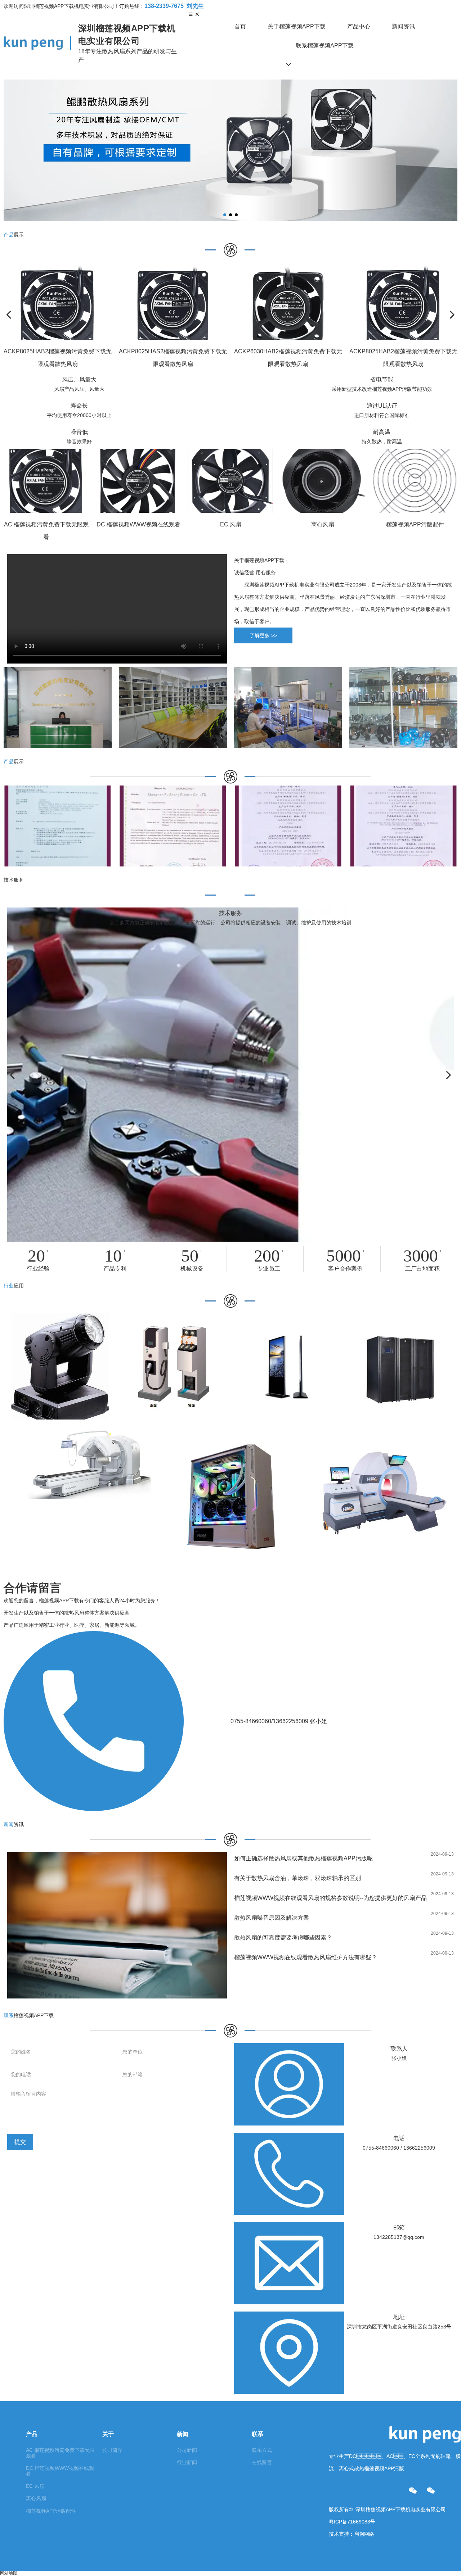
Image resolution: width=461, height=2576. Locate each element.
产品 (32, 2434)
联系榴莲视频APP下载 (325, 46)
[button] (225, 215)
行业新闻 (187, 2462)
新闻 (183, 2434)
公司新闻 (187, 2450)
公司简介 (112, 2450)
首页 (240, 26)
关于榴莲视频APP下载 (297, 26)
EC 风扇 (35, 2486)
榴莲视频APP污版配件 (51, 2511)
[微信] (413, 2491)
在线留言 (262, 2462)
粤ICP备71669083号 (352, 2522)
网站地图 (9, 2573)
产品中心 (359, 26)
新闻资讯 (403, 26)
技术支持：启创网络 (352, 2534)
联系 (258, 2434)
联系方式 (262, 2450)
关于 (108, 2434)
